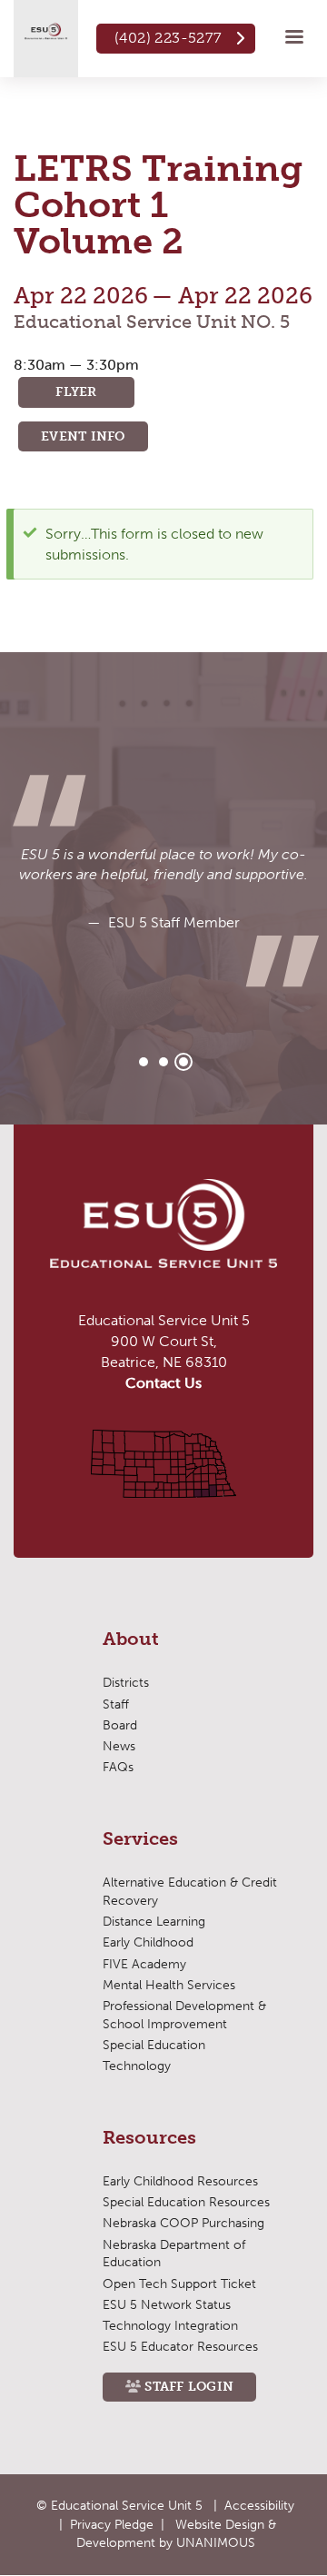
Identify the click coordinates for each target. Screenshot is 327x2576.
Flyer (76, 392)
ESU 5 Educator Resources (180, 2347)
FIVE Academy (144, 1964)
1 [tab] (144, 1062)
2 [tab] (163, 1062)
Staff (116, 1704)
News (119, 1746)
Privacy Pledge (112, 2525)
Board (120, 1725)
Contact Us (163, 1383)
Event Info (83, 436)
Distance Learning (154, 1922)
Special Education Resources (186, 2202)
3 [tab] (183, 1062)
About (131, 1640)
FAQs (118, 1767)
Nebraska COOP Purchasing (183, 2223)
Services (140, 1839)
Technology (137, 2066)
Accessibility (259, 2506)
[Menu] (293, 39)
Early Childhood (148, 1942)
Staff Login (189, 2387)
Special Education (154, 2045)
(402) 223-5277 (168, 38)
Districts (126, 1683)
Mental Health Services (169, 1985)
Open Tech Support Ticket (179, 2284)
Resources (149, 2138)
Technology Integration (170, 2326)
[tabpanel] (163, 889)
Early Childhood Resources (180, 2181)
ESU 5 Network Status (167, 2305)
